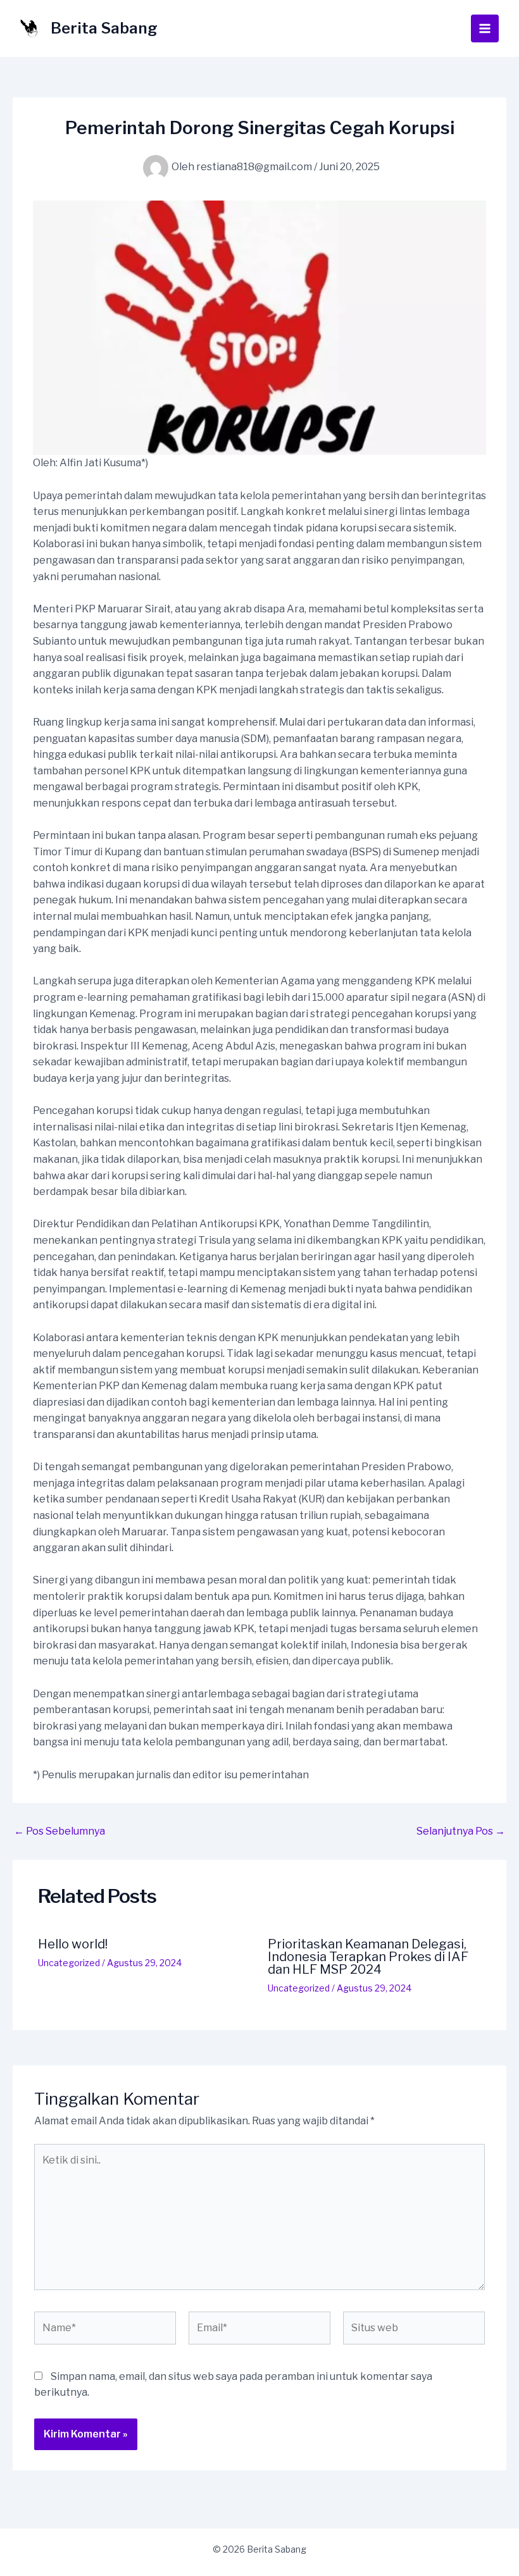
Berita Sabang (104, 28)
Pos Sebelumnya (59, 1831)
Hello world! (73, 1944)
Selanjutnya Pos (461, 1831)
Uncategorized (69, 1963)
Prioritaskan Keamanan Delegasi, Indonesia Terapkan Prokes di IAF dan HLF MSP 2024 (368, 1957)
